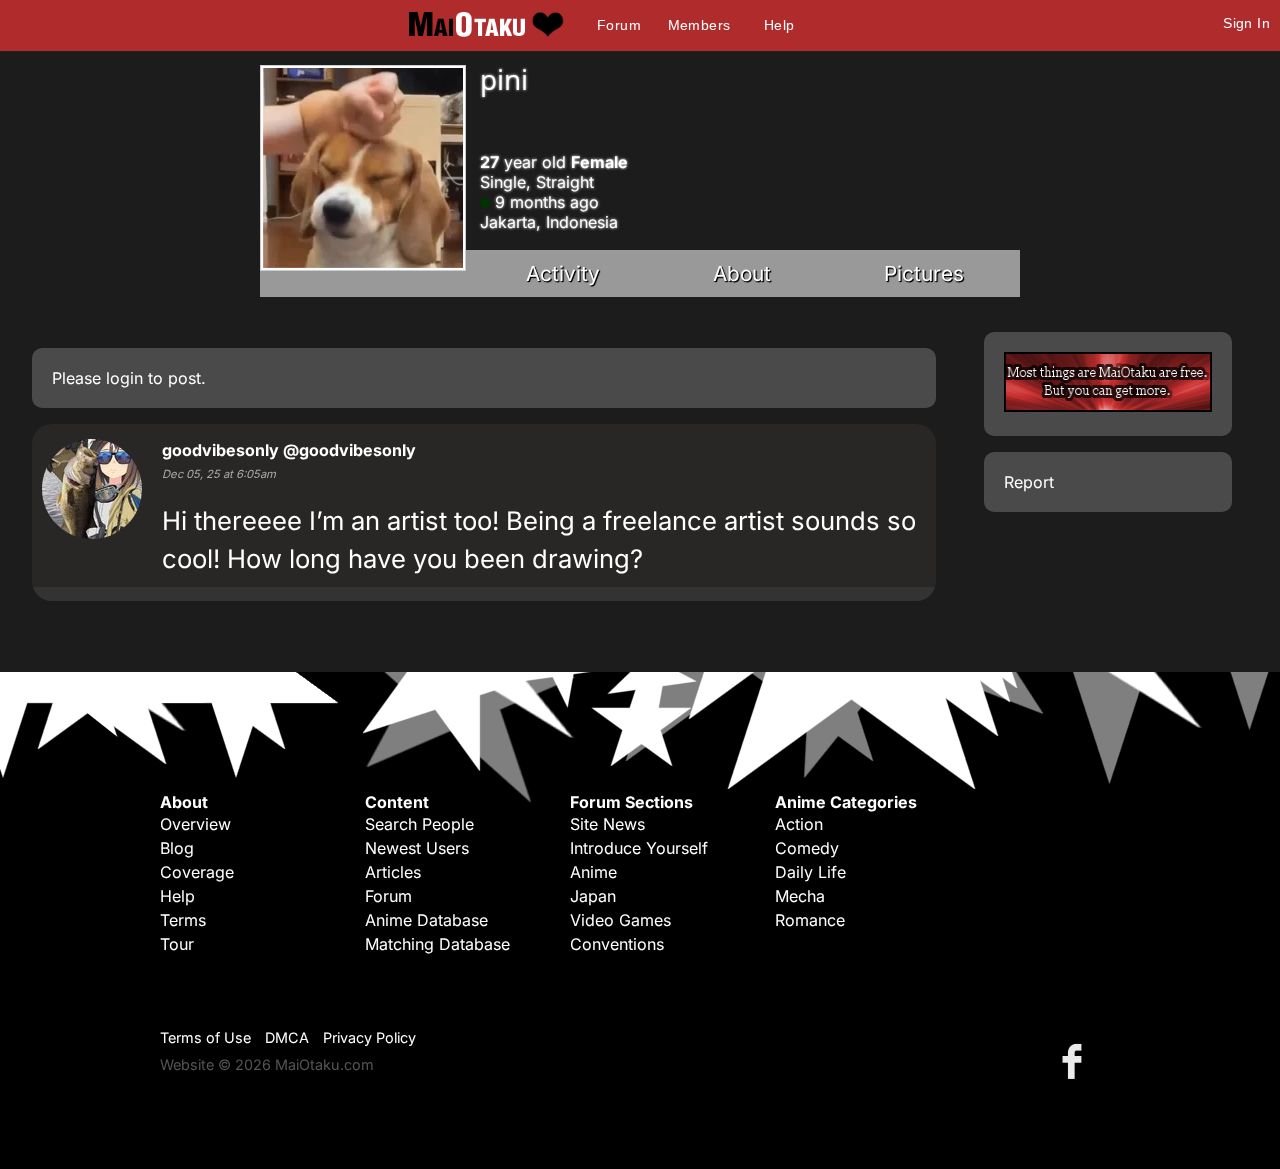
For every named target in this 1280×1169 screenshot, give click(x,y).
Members (699, 25)
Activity (563, 273)
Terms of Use (205, 1037)
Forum (619, 25)
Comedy (807, 848)
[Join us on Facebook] (1076, 1060)
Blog (177, 848)
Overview (195, 824)
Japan (593, 896)
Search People (419, 824)
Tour (177, 944)
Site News (607, 824)
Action (799, 824)
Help (779, 25)
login (124, 378)
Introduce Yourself (639, 848)
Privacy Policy (369, 1037)
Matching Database (437, 944)
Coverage (197, 872)
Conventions (617, 944)
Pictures (924, 273)
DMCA (287, 1037)
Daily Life (810, 872)
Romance (810, 920)
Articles (393, 872)
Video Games (620, 920)
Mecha (800, 896)
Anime (593, 872)
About (742, 273)
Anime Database (426, 920)
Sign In (1246, 23)
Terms (183, 920)
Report (1029, 482)
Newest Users (417, 848)
